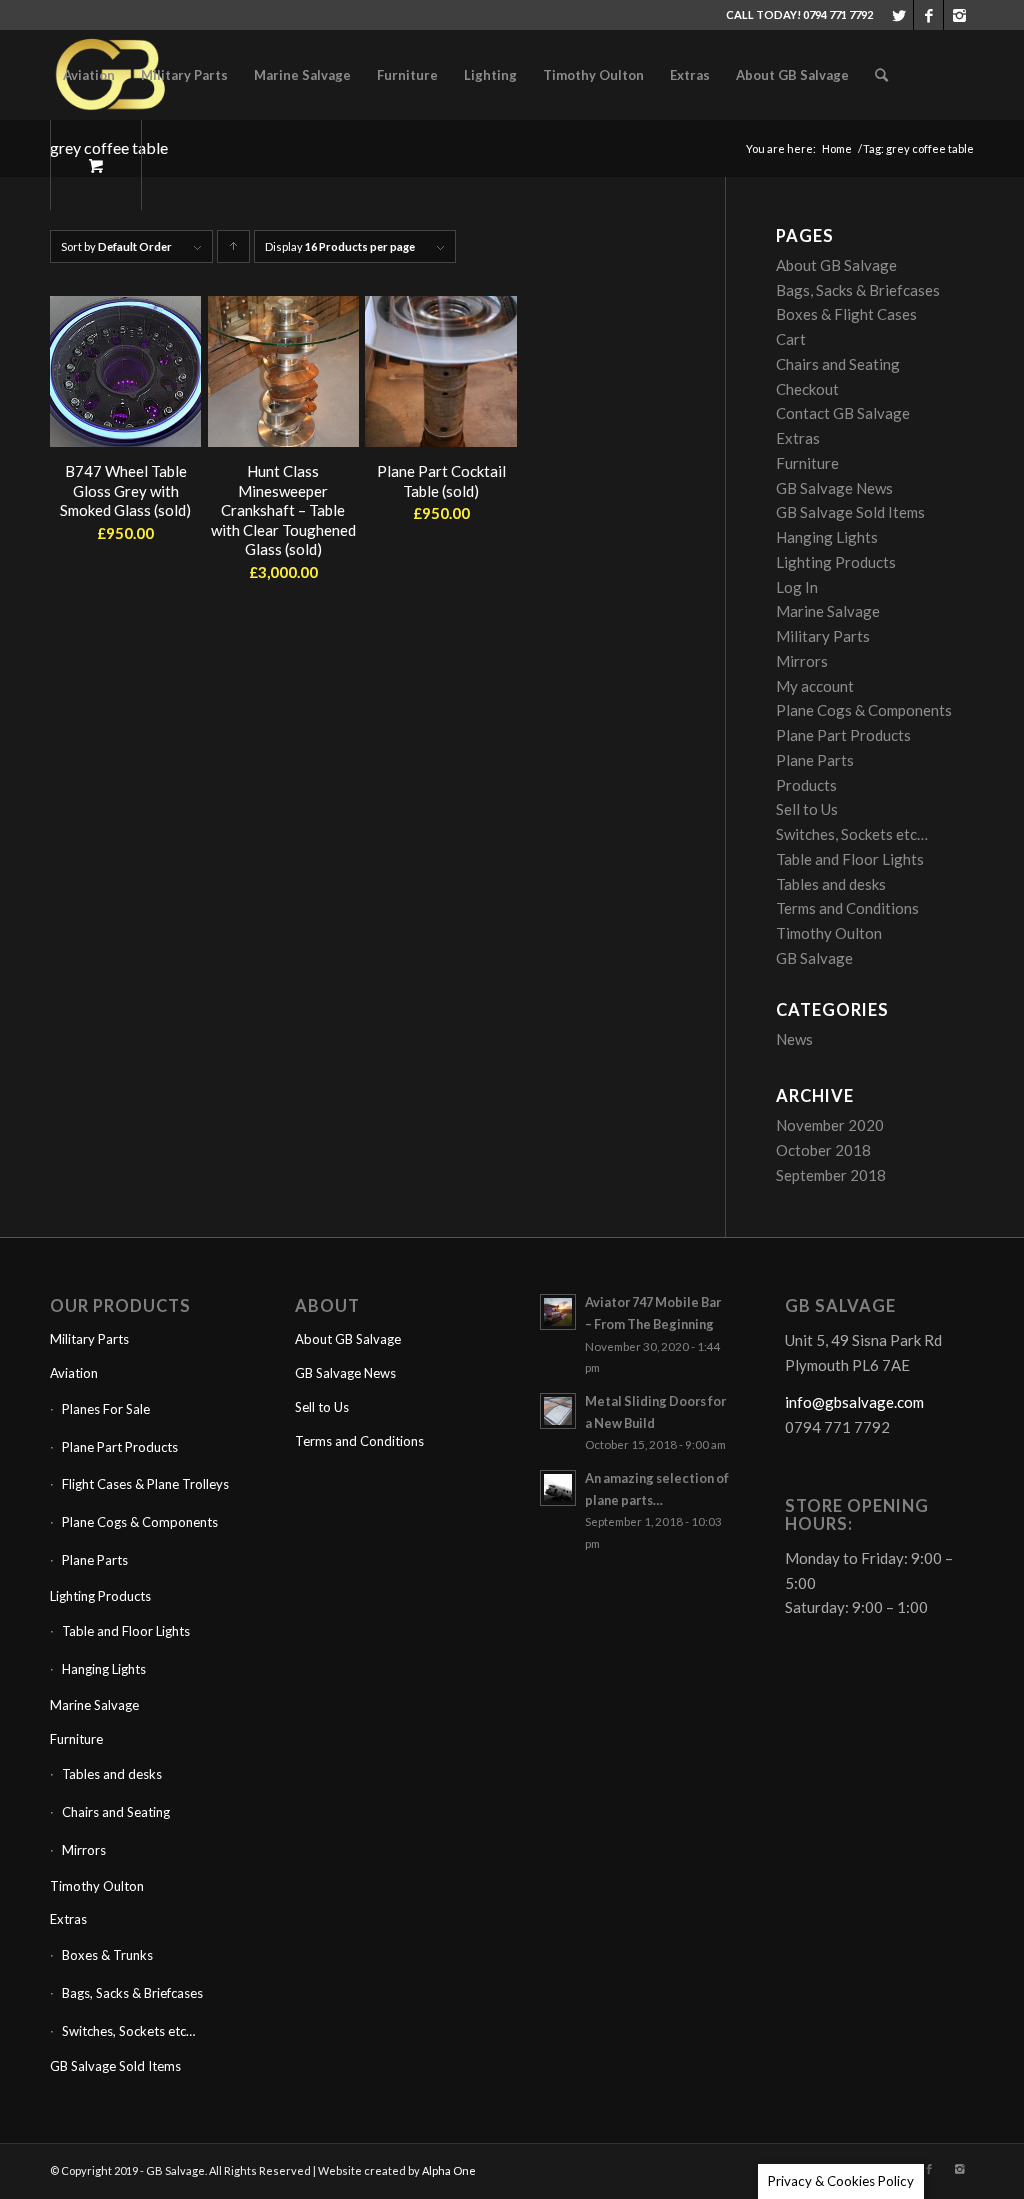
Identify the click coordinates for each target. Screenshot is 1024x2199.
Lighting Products (836, 562)
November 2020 (830, 1125)
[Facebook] (928, 15)
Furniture (807, 463)
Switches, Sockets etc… (852, 834)
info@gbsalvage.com (854, 1402)
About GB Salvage (836, 265)
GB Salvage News (834, 488)
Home (837, 148)
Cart (791, 339)
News (794, 1039)
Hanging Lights (827, 537)
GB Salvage (814, 958)
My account (815, 686)
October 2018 (823, 1150)
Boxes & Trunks (107, 1955)
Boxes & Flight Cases (846, 314)
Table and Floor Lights (850, 859)
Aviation (74, 1373)
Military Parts (823, 636)
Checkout (807, 389)
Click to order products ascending (234, 251)
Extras (798, 438)
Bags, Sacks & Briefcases (858, 290)
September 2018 (831, 1175)
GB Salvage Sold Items (850, 512)
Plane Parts (815, 760)
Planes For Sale (106, 1409)
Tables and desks (831, 884)
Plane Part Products (843, 735)
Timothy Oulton (829, 933)
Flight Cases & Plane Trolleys (145, 1484)
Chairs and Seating (838, 364)
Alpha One (449, 2170)
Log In (797, 587)
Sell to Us (807, 809)
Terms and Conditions (847, 908)
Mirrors (802, 661)
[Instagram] (959, 15)
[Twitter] (898, 15)
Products (806, 785)
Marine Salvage (828, 611)
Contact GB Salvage (843, 413)
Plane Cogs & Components (864, 710)
